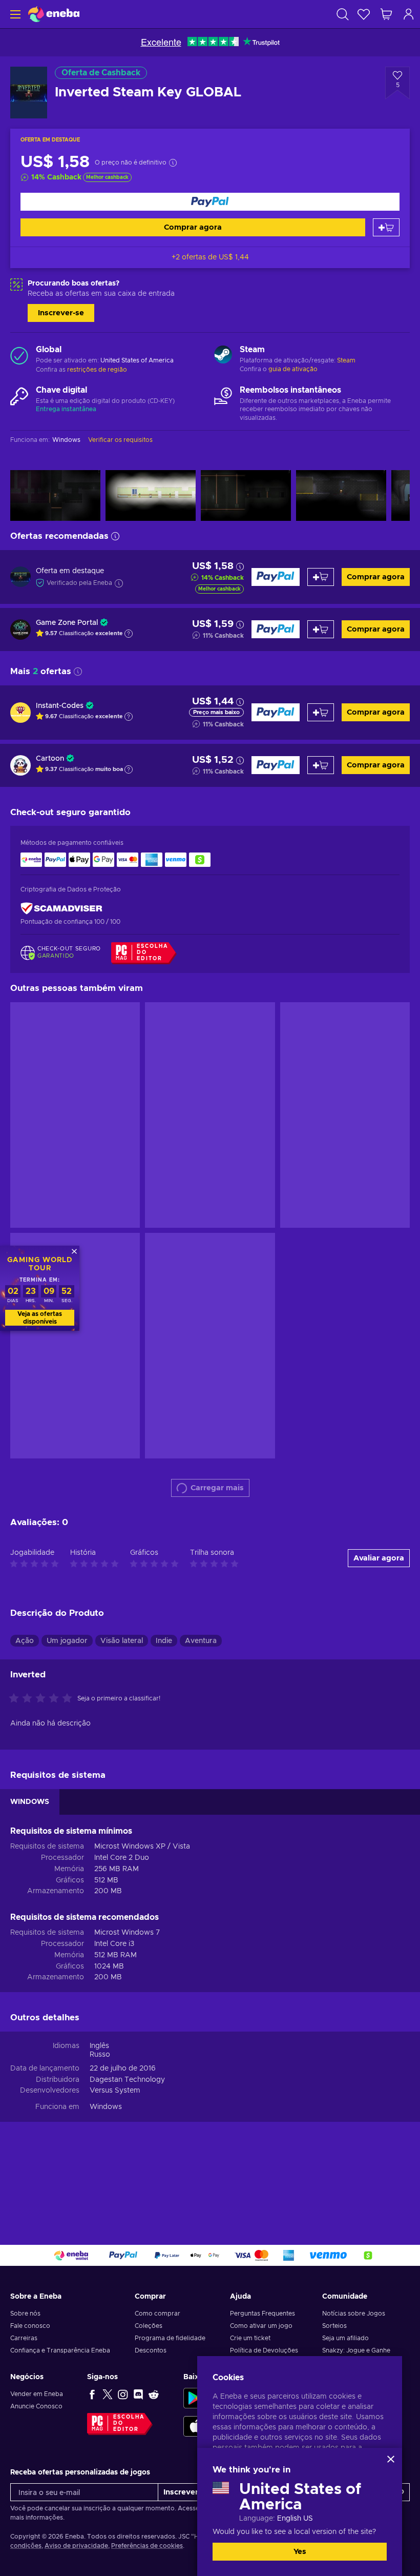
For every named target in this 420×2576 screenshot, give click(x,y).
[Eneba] (54, 14)
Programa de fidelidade (170, 2338)
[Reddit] (154, 2394)
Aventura (201, 1641)
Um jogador (67, 1641)
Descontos (151, 2350)
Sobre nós (25, 2314)
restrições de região (97, 370)
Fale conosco (30, 2326)
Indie (164, 1641)
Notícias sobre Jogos (354, 2314)
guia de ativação (293, 369)
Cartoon (50, 759)
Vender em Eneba (37, 2394)
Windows (106, 2107)
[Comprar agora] (210, 202)
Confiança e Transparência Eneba (60, 2350)
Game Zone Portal (67, 623)
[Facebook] (92, 2394)
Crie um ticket (250, 2338)
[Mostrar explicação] (129, 634)
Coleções (149, 2326)
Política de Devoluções (264, 2350)
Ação (25, 1641)
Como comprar (157, 2314)
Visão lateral (122, 1641)
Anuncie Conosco (36, 2406)
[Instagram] (123, 2394)
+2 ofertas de (210, 257)
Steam (346, 360)
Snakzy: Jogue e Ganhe (356, 2350)
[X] (108, 2394)
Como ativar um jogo (261, 2326)
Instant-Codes (60, 706)
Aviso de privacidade (76, 2546)
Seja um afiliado (345, 2338)
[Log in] (409, 14)
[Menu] (14, 14)
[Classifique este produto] (43, 1699)
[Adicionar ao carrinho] (386, 227)
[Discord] (138, 2394)
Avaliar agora (379, 1558)
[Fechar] (391, 2459)
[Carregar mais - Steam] (223, 356)
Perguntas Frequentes (262, 2314)
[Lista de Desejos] (364, 14)
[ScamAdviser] (61, 908)
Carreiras (24, 2338)
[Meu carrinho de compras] (386, 14)
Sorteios (334, 2326)
